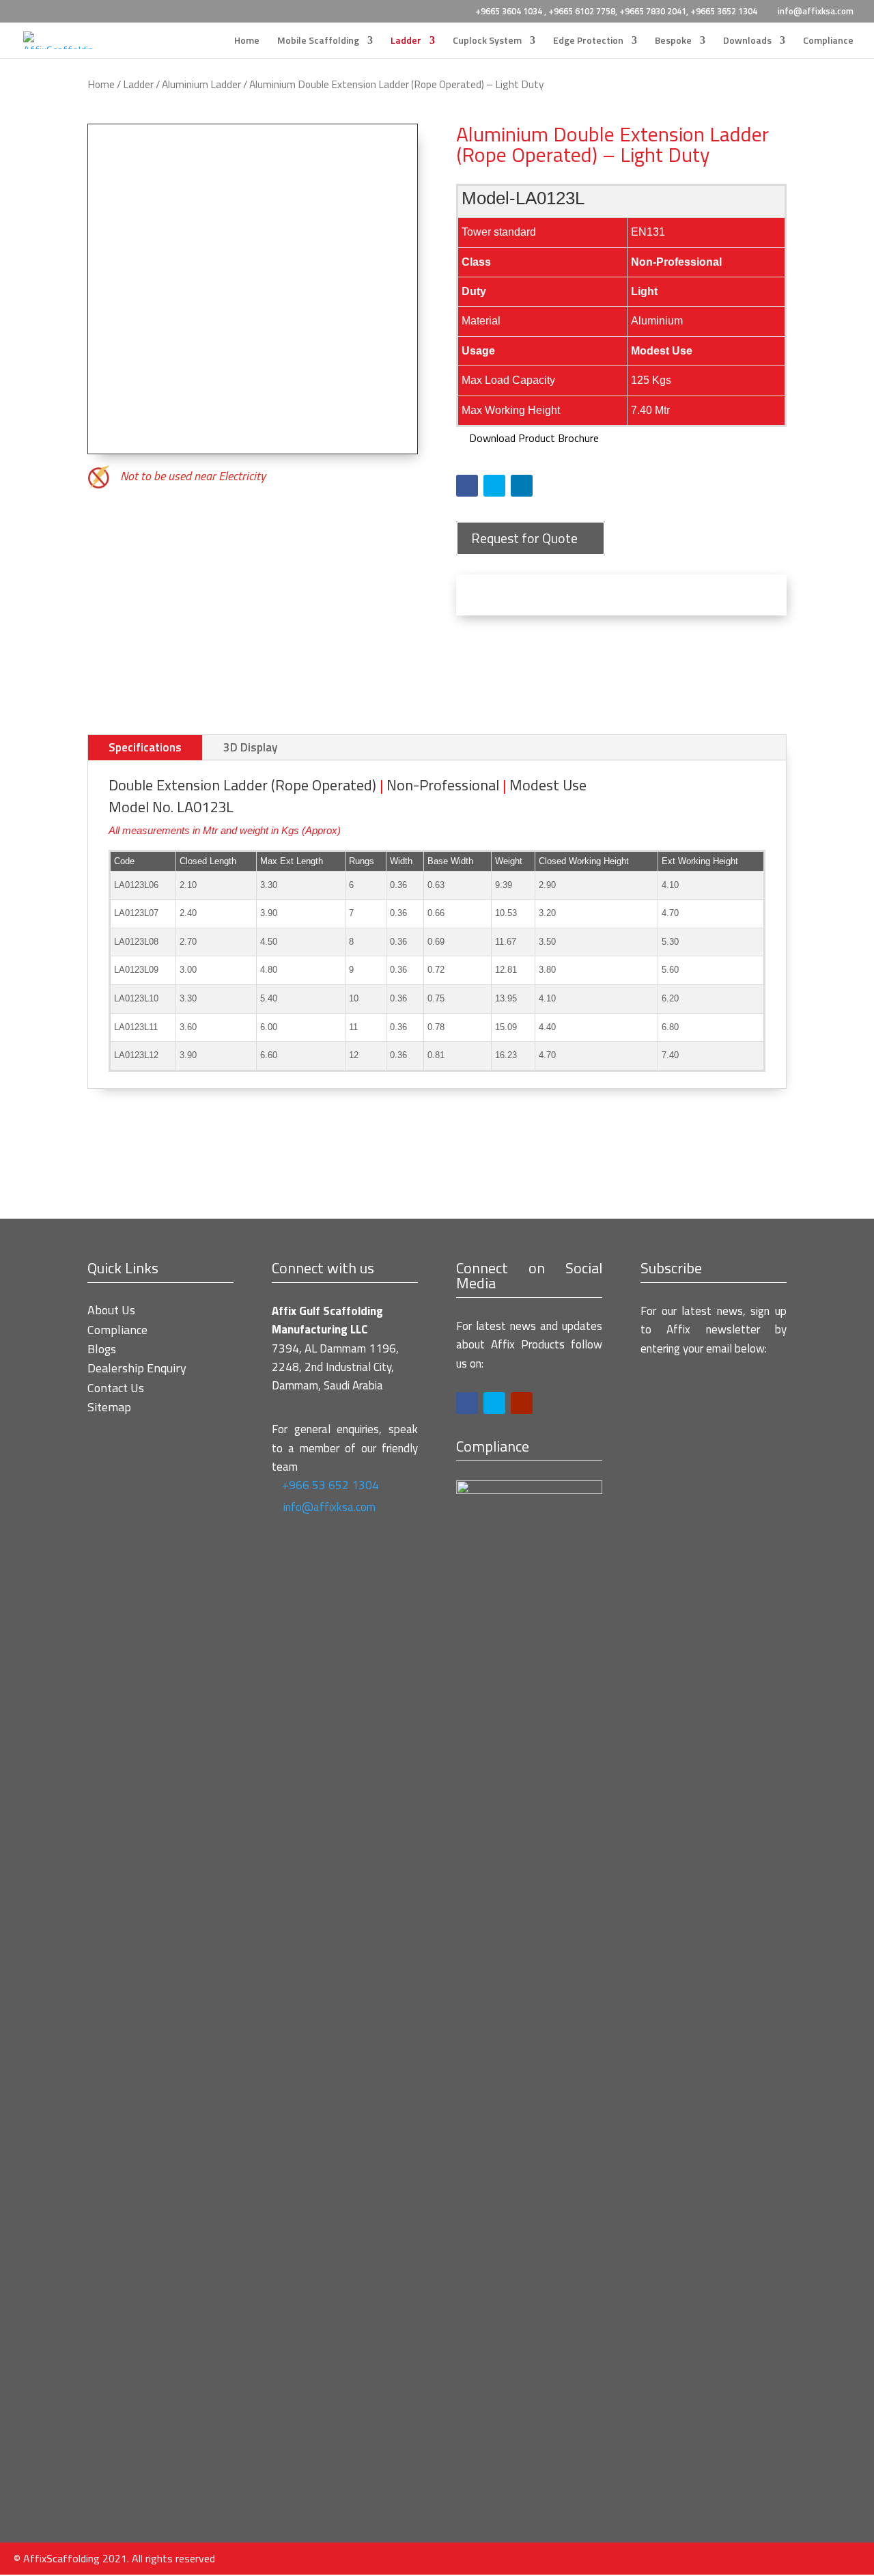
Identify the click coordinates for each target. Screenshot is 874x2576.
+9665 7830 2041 (653, 11)
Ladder (406, 41)
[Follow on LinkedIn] (522, 486)
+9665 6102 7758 (582, 11)
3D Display (250, 747)
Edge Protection (588, 41)
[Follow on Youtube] (522, 1403)
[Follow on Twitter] (494, 486)
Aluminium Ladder (201, 84)
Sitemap (109, 1407)
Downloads (747, 41)
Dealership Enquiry (137, 1368)
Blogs (102, 1349)
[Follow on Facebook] (467, 486)
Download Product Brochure (533, 438)
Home (247, 41)
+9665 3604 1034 (510, 11)
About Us (111, 1310)
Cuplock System (487, 41)
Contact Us (116, 1388)
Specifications (145, 747)
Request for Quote (524, 538)
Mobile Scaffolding (318, 41)
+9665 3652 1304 (724, 11)
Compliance (828, 41)
